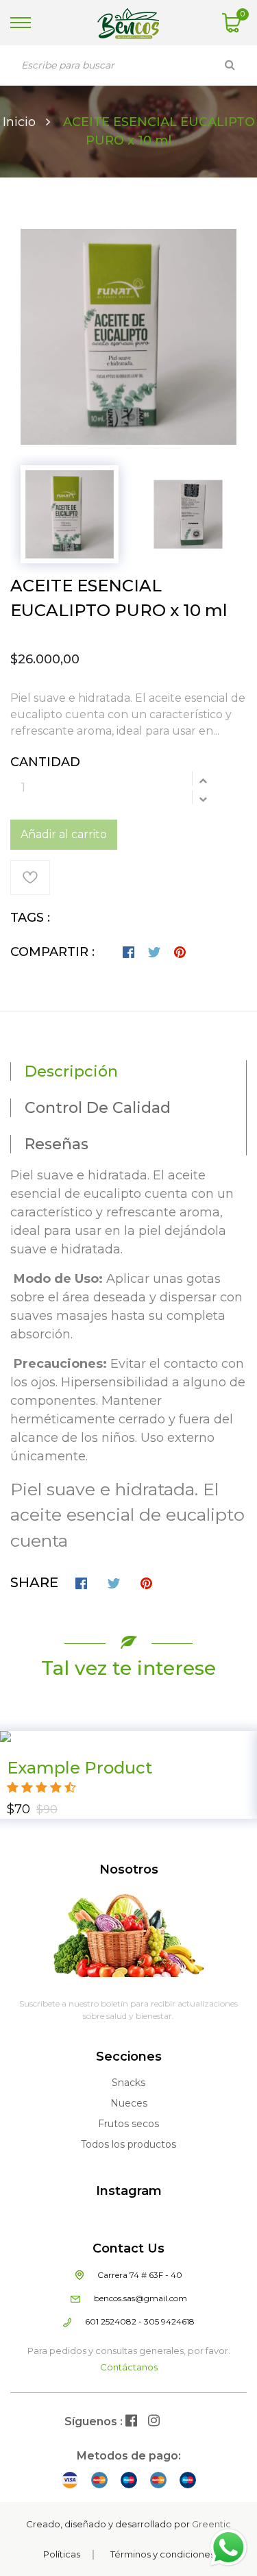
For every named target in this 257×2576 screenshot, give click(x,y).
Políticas (62, 2554)
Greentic (211, 2524)
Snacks (128, 2083)
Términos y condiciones (162, 2554)
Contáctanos (129, 2367)
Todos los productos (128, 2144)
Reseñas (57, 1144)
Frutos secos (128, 2124)
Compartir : (52, 952)
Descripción (71, 1071)
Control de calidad (98, 1108)
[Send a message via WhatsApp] (229, 2548)
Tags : (30, 918)
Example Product (79, 1768)
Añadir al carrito (64, 834)
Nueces (129, 2103)
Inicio (19, 122)
